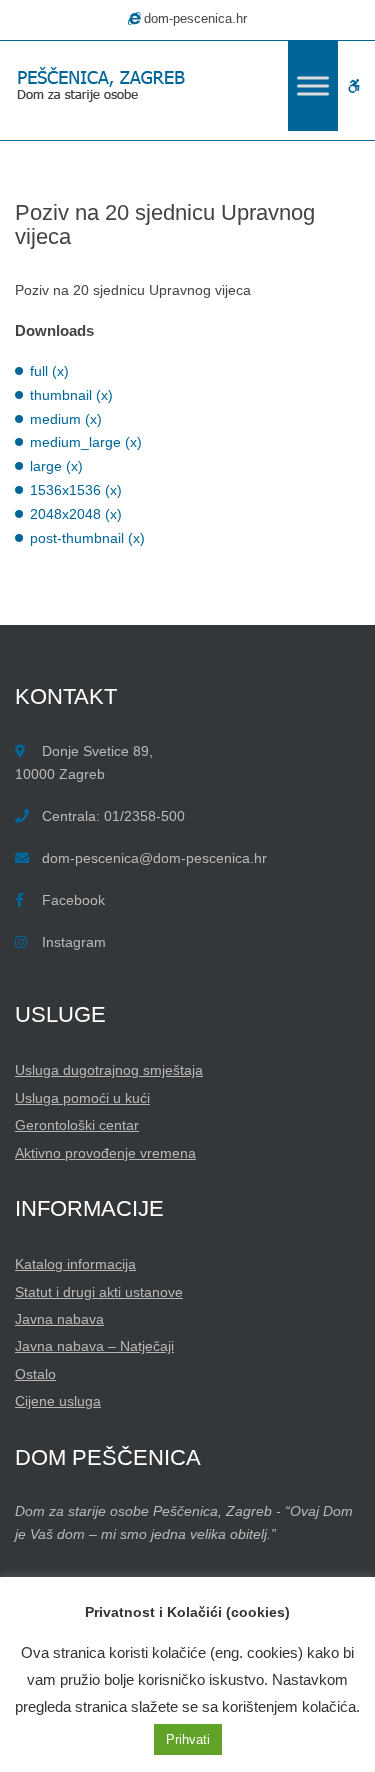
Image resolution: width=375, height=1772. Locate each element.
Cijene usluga (58, 1401)
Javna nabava (59, 1319)
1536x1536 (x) (76, 490)
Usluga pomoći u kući (82, 1098)
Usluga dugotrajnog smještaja (109, 1070)
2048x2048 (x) (76, 514)
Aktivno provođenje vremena (105, 1153)
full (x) (49, 371)
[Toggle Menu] (313, 85)
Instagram (74, 942)
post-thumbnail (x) (87, 538)
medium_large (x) (86, 442)
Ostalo (35, 1374)
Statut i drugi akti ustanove (99, 1292)
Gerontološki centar (77, 1125)
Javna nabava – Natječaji (94, 1346)
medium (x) (66, 419)
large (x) (56, 466)
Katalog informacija (75, 1264)
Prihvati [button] (188, 1739)
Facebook (73, 900)
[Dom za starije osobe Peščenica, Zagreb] (105, 86)
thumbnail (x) (71, 395)
